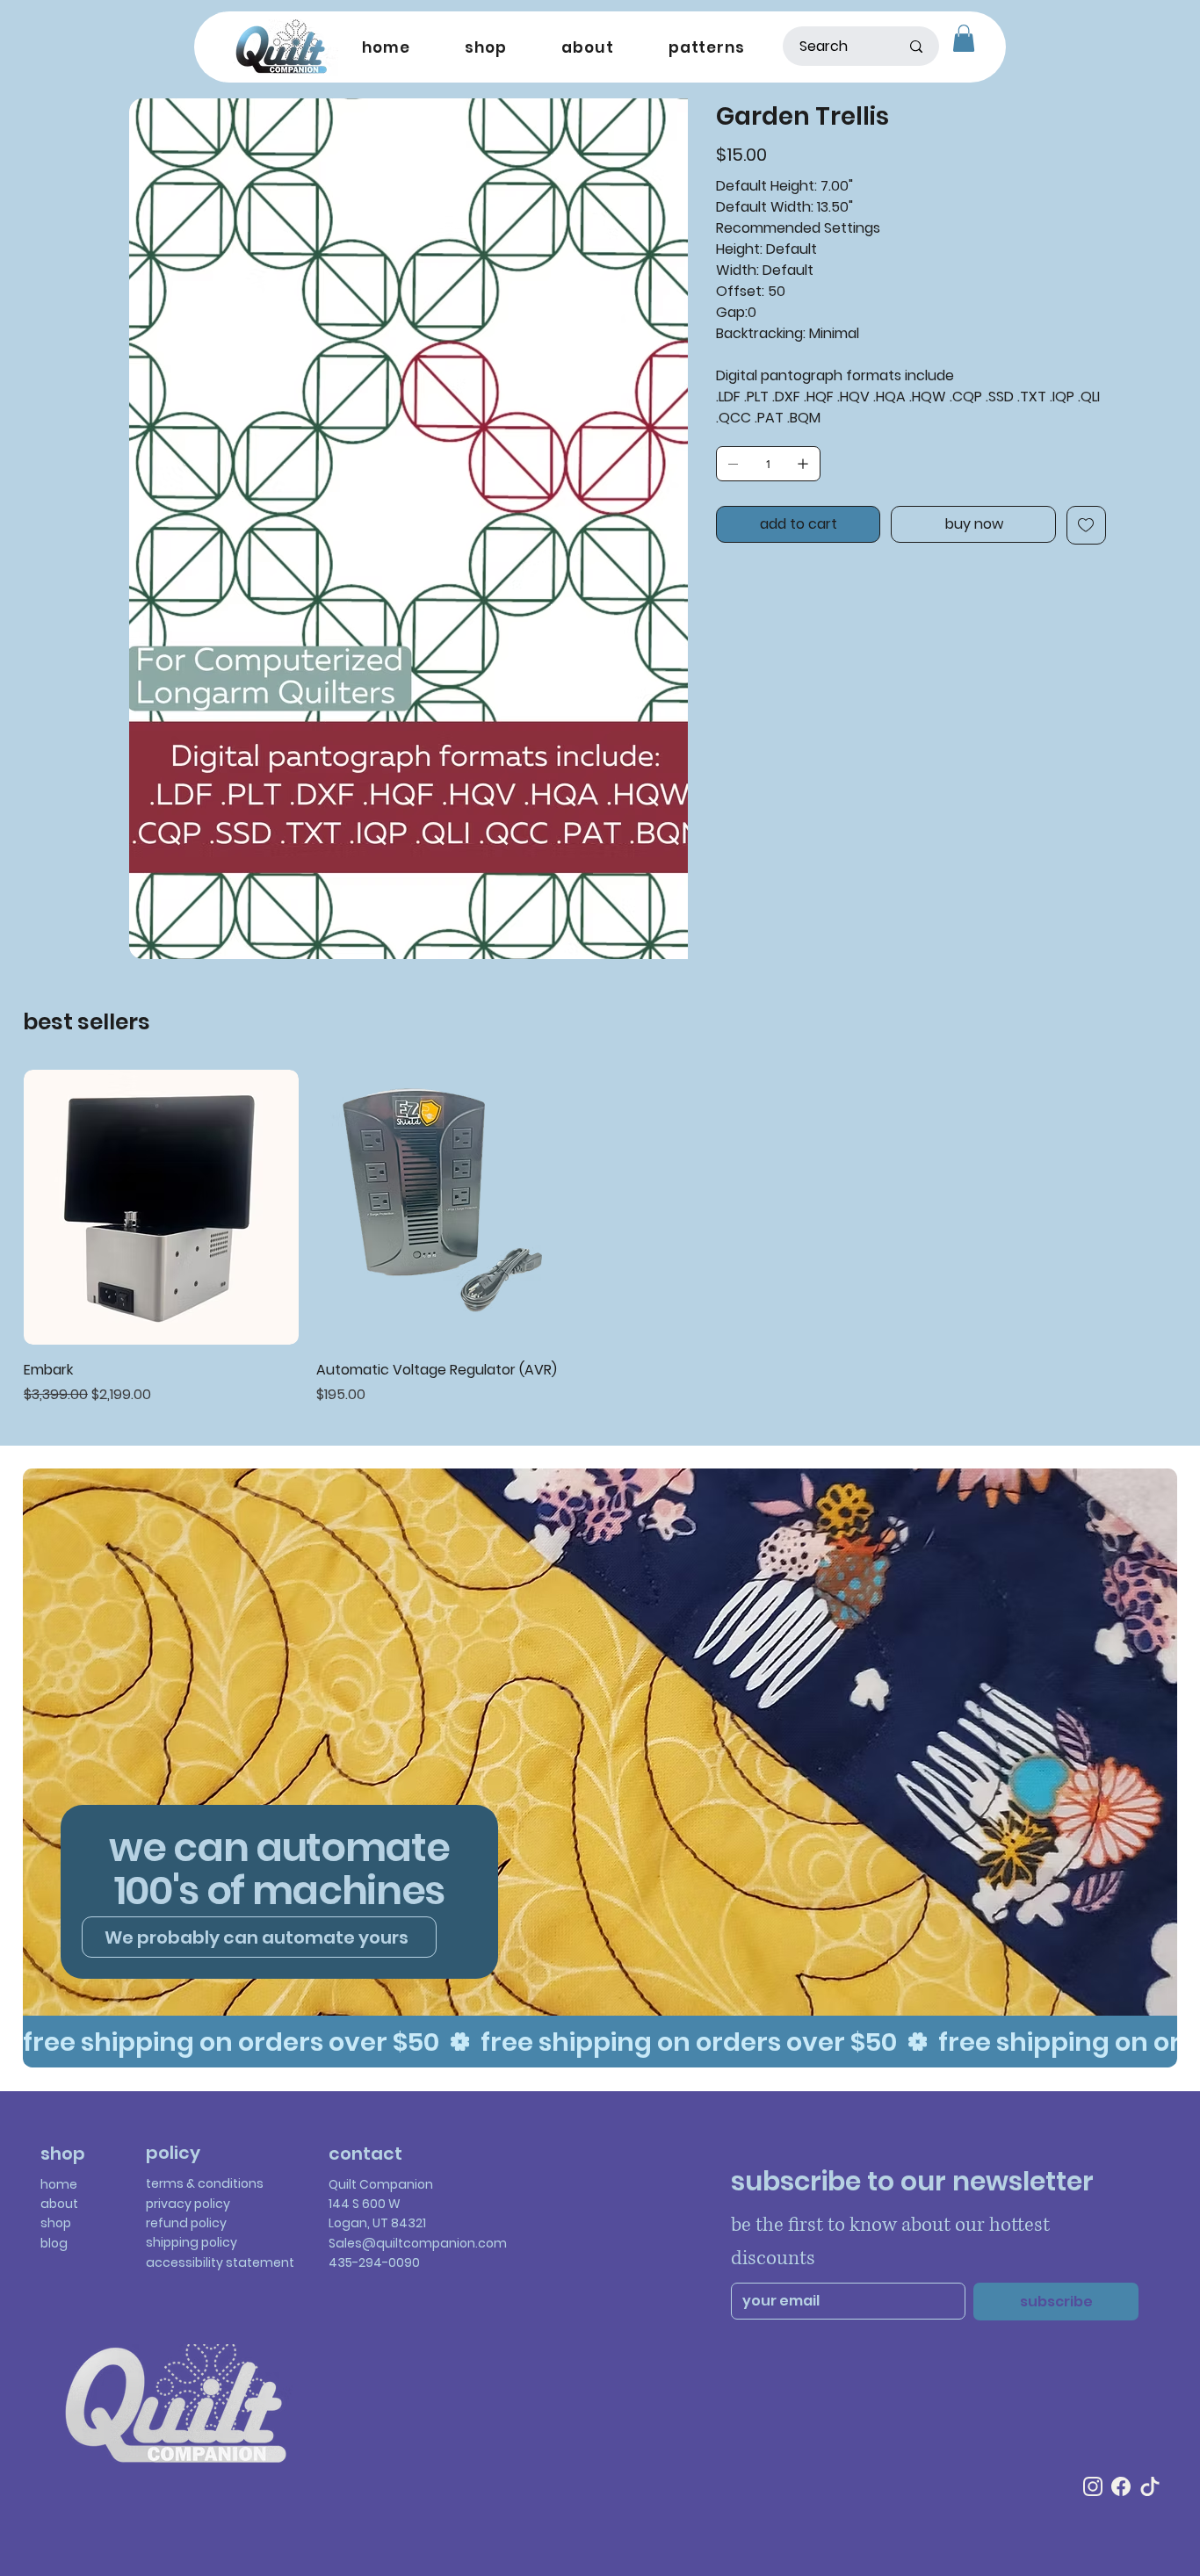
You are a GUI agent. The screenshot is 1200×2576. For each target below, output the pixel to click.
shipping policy (192, 2242)
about (59, 2204)
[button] (964, 38)
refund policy (186, 2223)
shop (56, 2223)
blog (54, 2243)
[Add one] (803, 464)
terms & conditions (205, 2183)
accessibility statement (220, 2262)
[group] (600, 1238)
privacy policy (188, 2204)
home (59, 2184)
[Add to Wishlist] (1086, 525)
